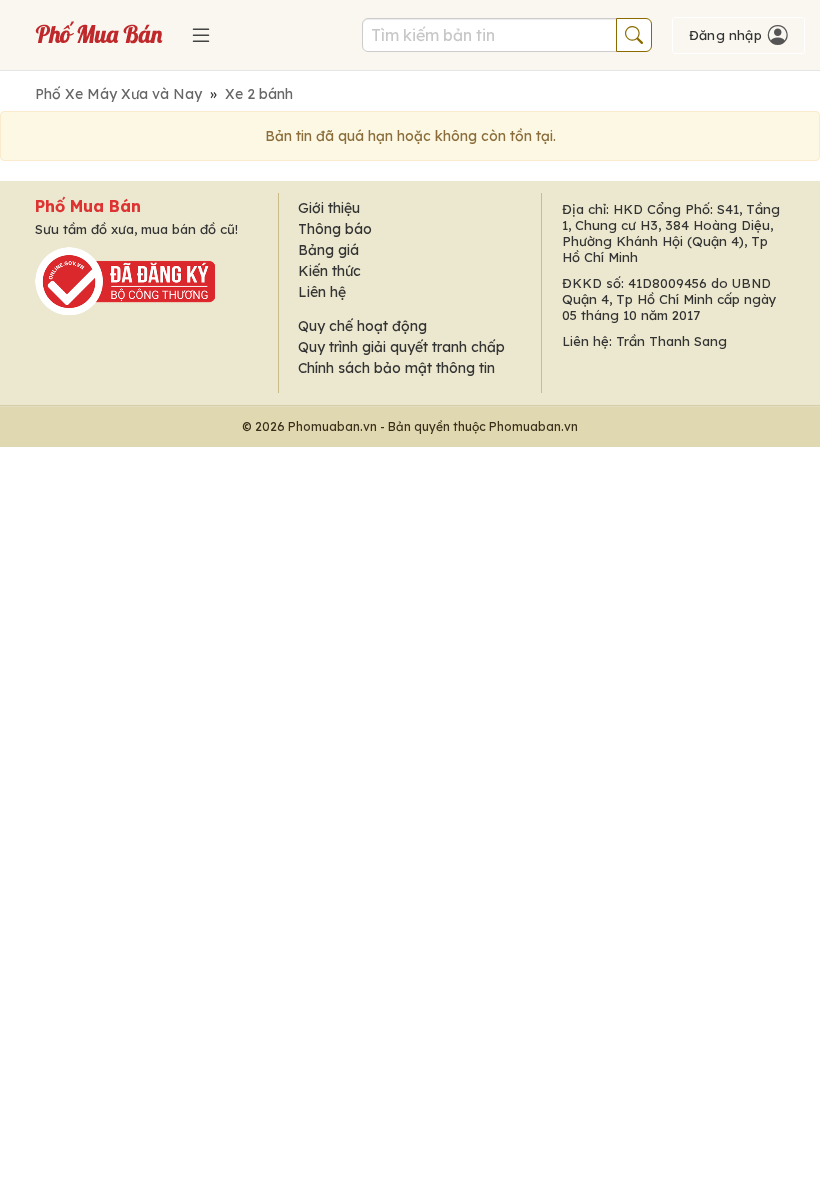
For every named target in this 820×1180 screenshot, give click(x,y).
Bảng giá (328, 250)
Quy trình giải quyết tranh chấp (401, 347)
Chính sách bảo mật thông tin (396, 368)
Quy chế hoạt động (362, 326)
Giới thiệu (329, 208)
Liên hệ (322, 292)
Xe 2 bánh (259, 94)
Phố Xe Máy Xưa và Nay (118, 94)
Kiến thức (329, 271)
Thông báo (335, 229)
